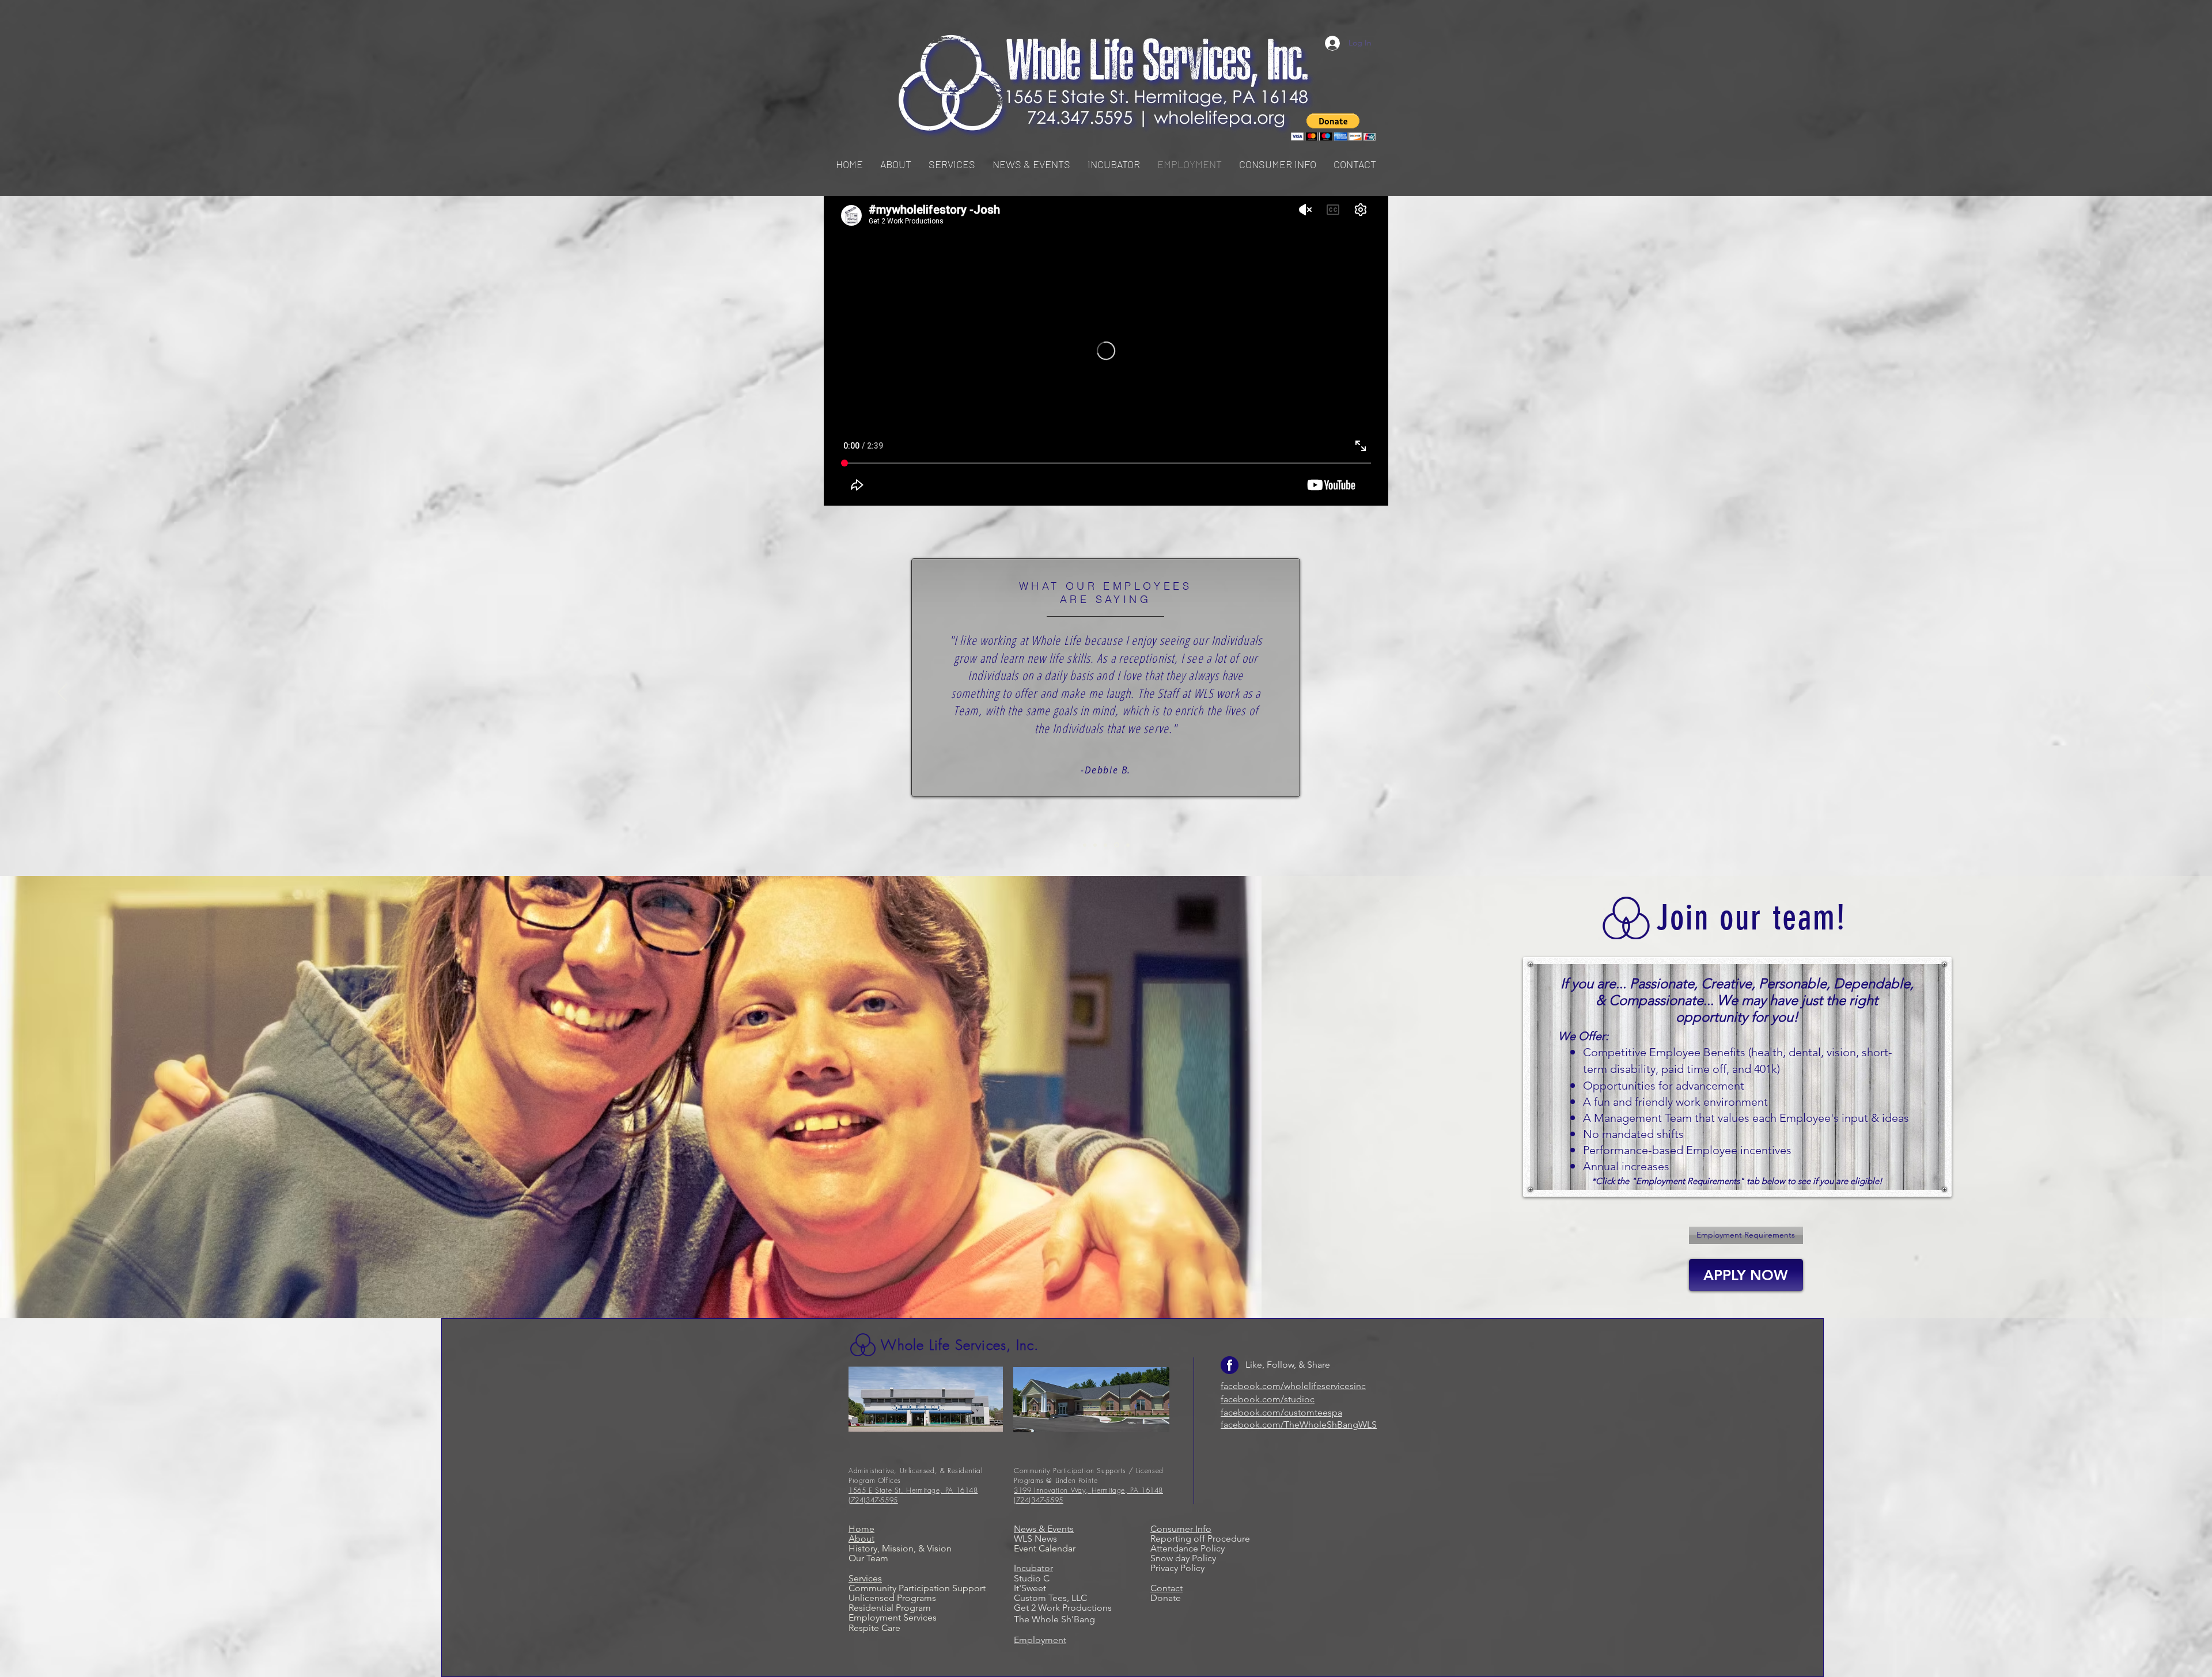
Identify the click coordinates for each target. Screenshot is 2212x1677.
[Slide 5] (1127, 845)
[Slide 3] (1105, 845)
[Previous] (62, 693)
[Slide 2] (1095, 845)
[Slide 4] (1116, 845)
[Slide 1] (1085, 845)
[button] (952, 164)
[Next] (2150, 693)
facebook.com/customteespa (1281, 1412)
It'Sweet (1030, 1588)
